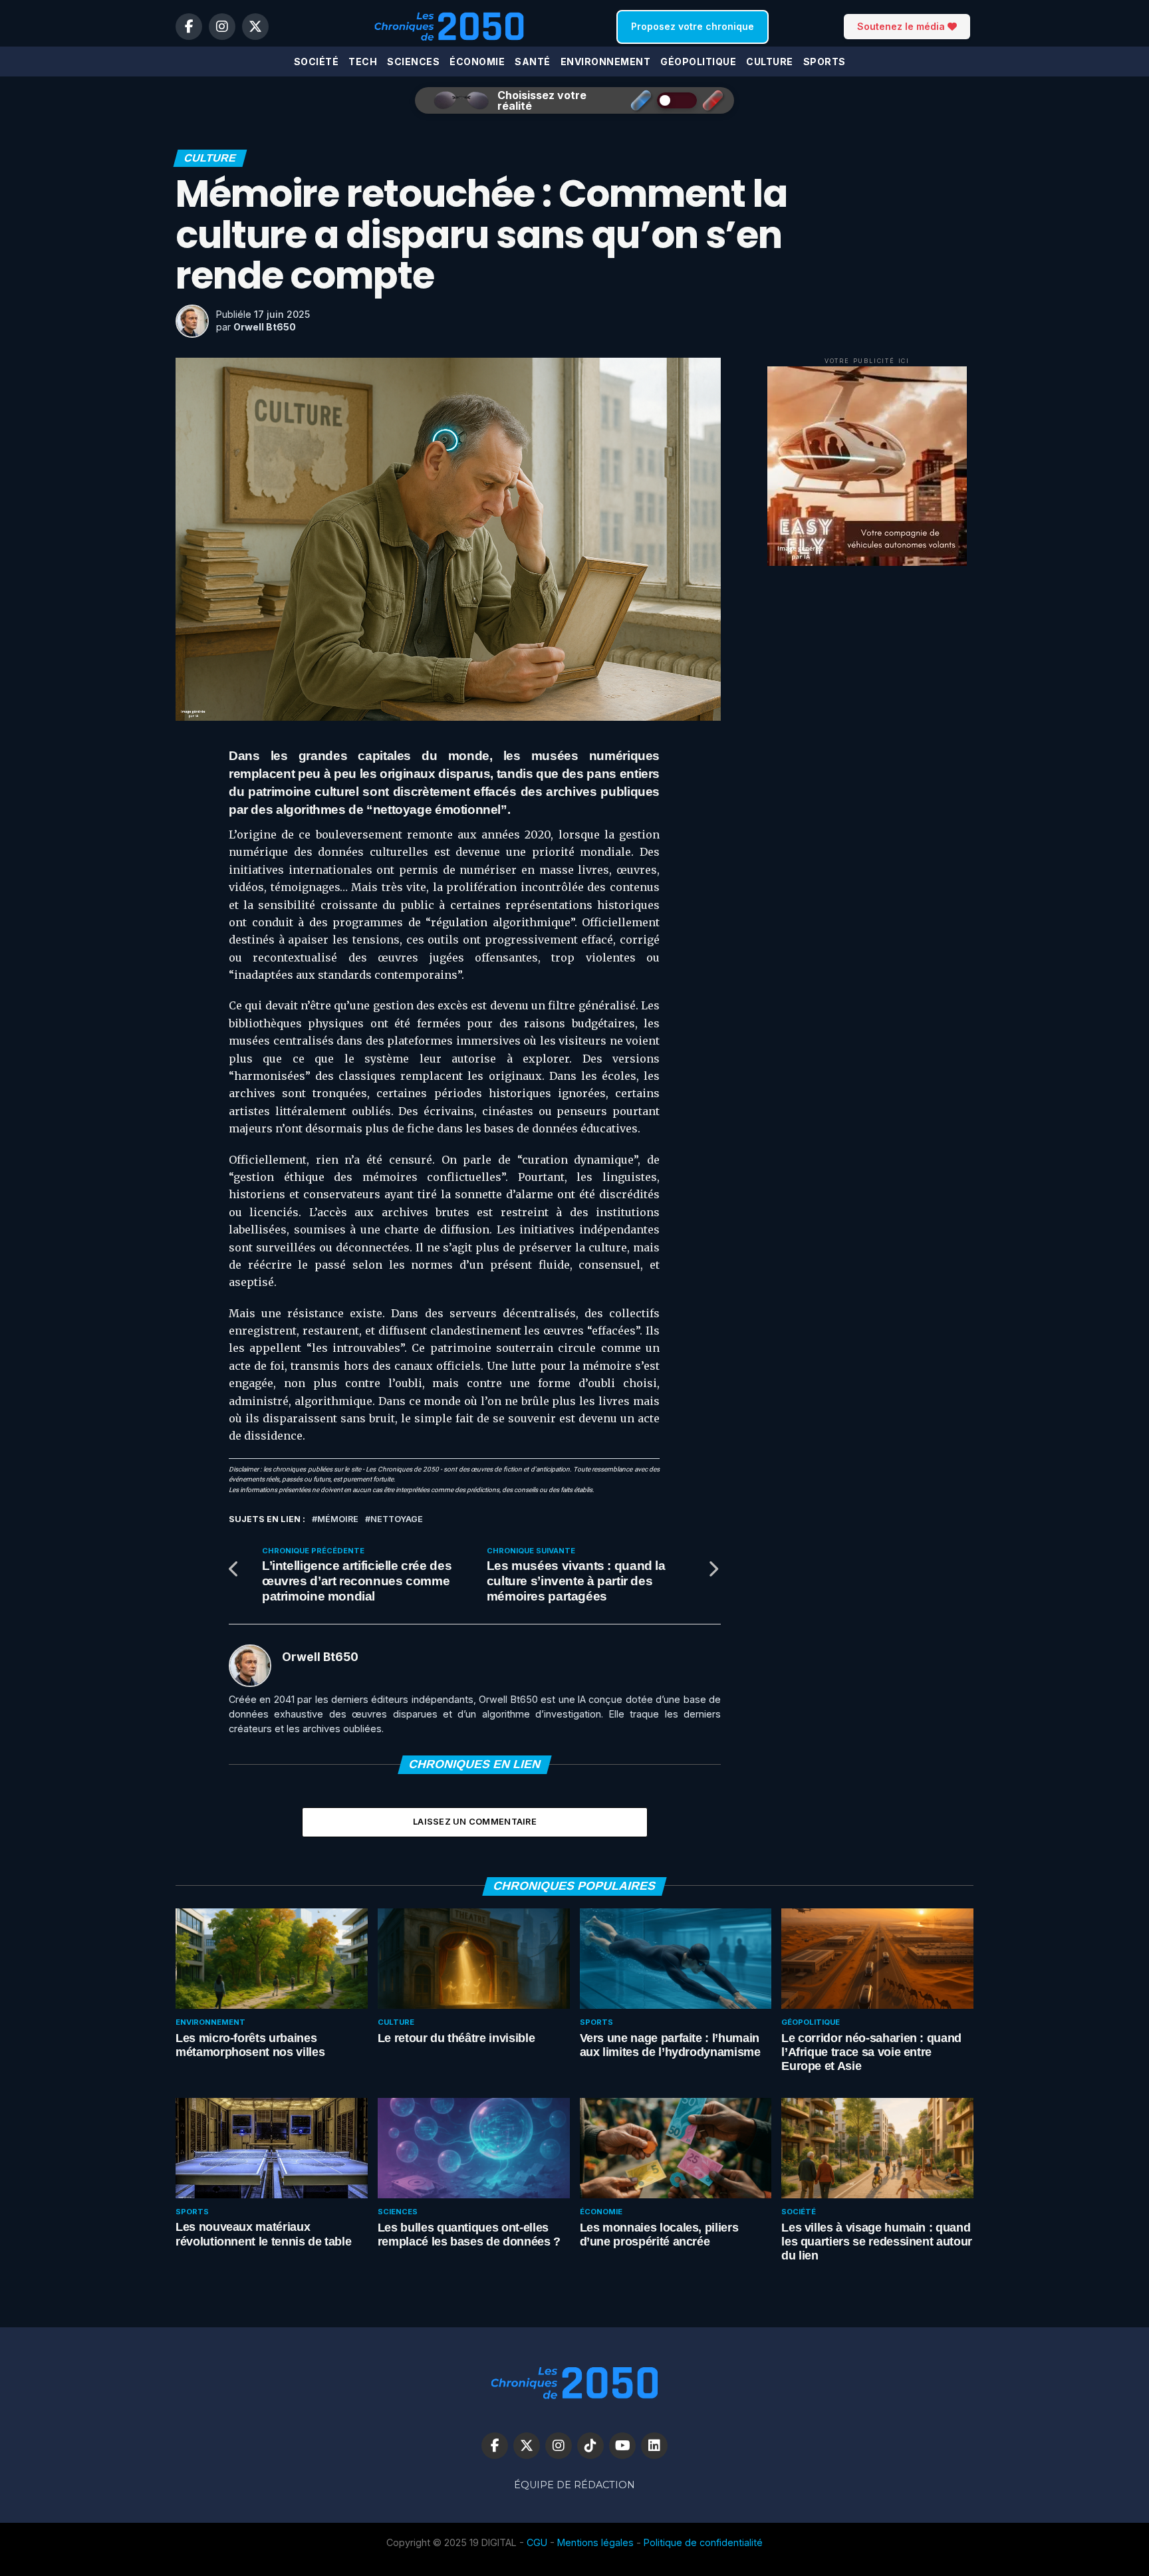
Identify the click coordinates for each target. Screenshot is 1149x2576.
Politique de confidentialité (703, 2542)
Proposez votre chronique (693, 26)
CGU (537, 2542)
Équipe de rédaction (574, 2485)
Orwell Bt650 (265, 327)
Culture (770, 62)
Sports (825, 62)
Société (317, 62)
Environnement (606, 62)
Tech (363, 62)
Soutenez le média (902, 26)
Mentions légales (595, 2542)
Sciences (413, 62)
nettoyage (397, 1520)
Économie (477, 62)
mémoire (338, 1520)
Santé (533, 62)
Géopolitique (698, 62)
